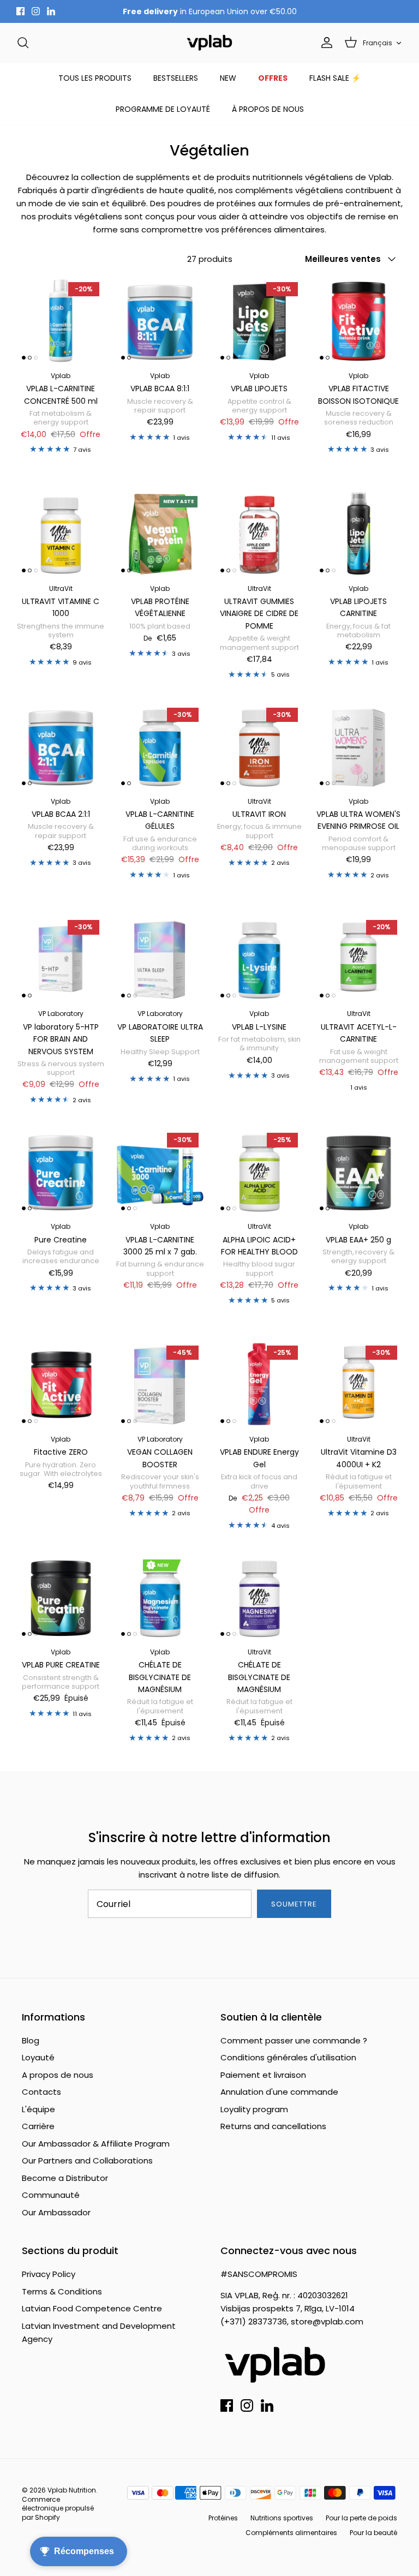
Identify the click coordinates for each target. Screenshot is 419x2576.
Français (378, 43)
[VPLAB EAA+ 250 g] (358, 1172)
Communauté (51, 2195)
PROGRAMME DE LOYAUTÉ (163, 109)
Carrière (38, 2126)
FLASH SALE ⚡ (335, 78)
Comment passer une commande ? (294, 2040)
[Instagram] (36, 11)
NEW (228, 78)
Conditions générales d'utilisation (288, 2057)
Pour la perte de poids (361, 2518)
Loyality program (254, 2109)
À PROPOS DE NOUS (268, 109)
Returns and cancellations (273, 2126)
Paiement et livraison (263, 2075)
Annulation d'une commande (279, 2092)
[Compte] (325, 43)
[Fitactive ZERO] (61, 1384)
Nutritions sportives (282, 2518)
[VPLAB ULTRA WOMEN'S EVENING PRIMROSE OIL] (358, 746)
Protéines (223, 2518)
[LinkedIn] (51, 11)
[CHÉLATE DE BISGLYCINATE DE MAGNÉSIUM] (160, 1597)
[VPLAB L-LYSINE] (259, 959)
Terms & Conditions (62, 2291)
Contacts (41, 2092)
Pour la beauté (373, 2533)
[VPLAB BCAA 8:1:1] (160, 321)
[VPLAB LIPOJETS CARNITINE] (358, 534)
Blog (31, 2040)
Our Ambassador (56, 2212)
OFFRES (273, 78)
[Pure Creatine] (61, 1172)
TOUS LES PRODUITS (95, 78)
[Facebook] (20, 11)
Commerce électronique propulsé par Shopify (58, 2509)
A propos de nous (58, 2075)
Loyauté (38, 2057)
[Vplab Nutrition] (209, 43)
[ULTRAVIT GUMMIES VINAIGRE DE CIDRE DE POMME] (259, 534)
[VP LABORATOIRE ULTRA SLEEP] (160, 959)
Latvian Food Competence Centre (92, 2308)
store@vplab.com (327, 2321)
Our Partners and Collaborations (87, 2160)
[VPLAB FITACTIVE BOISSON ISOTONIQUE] (358, 321)
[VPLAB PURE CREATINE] (61, 1597)
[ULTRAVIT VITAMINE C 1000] (61, 534)
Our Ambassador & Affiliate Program (96, 2144)
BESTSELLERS (176, 78)
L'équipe (38, 2109)
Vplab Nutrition (72, 2490)
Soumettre (294, 1904)
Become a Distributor (65, 2178)
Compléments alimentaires (291, 2533)
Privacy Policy (49, 2274)
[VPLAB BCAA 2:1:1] (61, 746)
